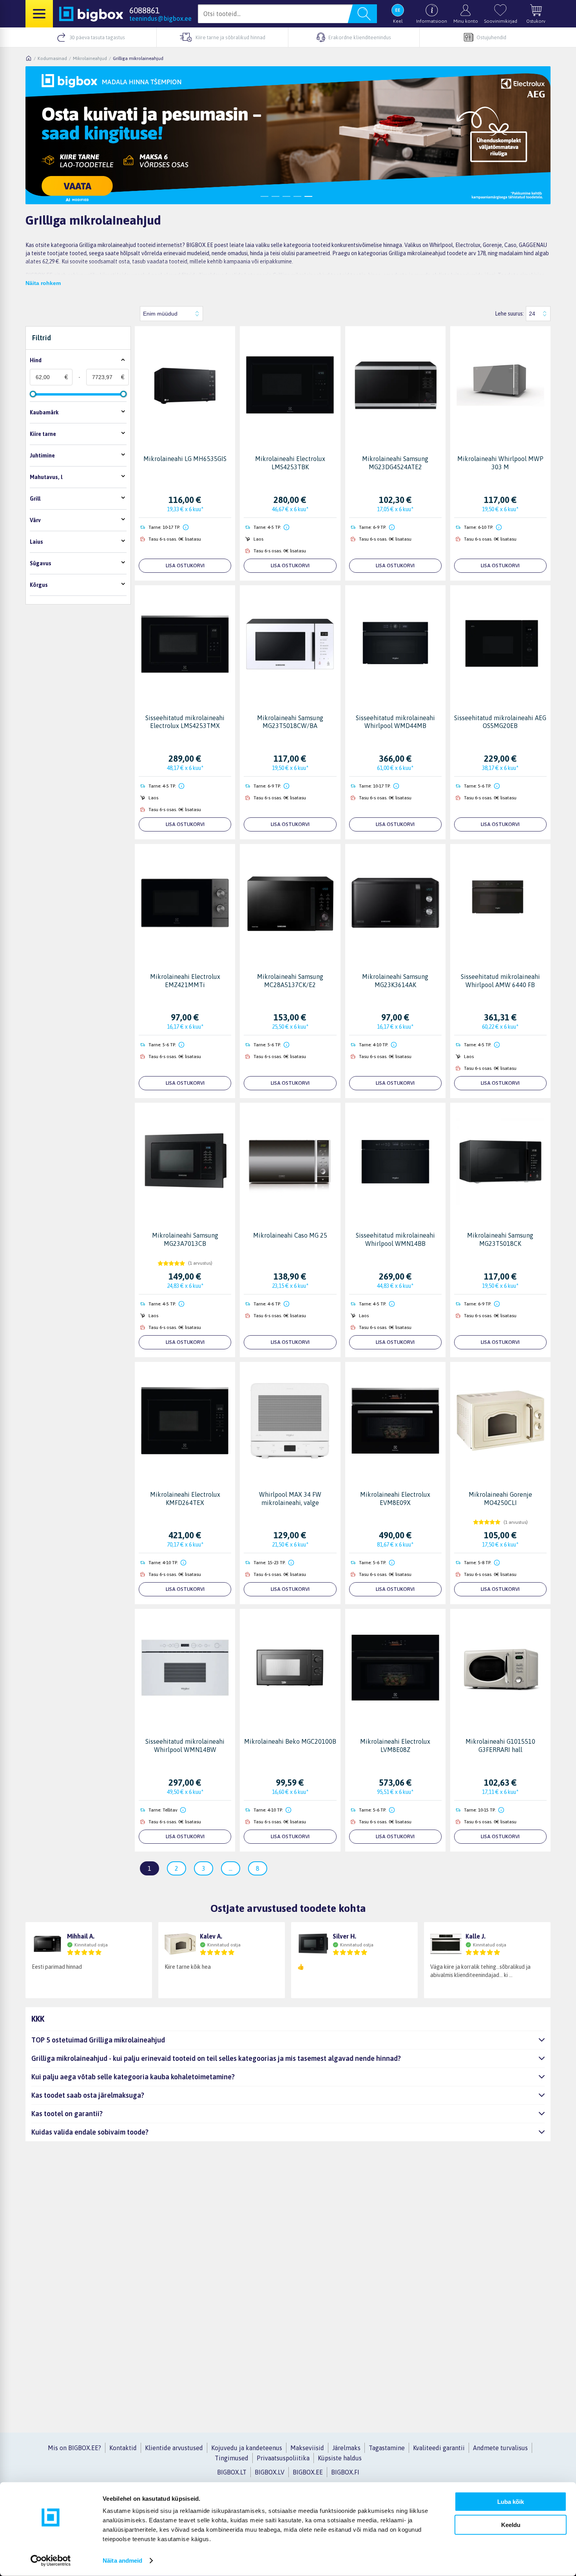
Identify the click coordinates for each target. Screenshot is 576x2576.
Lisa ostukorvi (185, 565)
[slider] (33, 394)
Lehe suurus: (509, 314)
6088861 (144, 10)
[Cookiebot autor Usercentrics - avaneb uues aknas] (51, 2561)
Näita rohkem (43, 283)
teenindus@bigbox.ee (160, 18)
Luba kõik (511, 2502)
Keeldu (511, 2524)
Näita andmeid (122, 2561)
